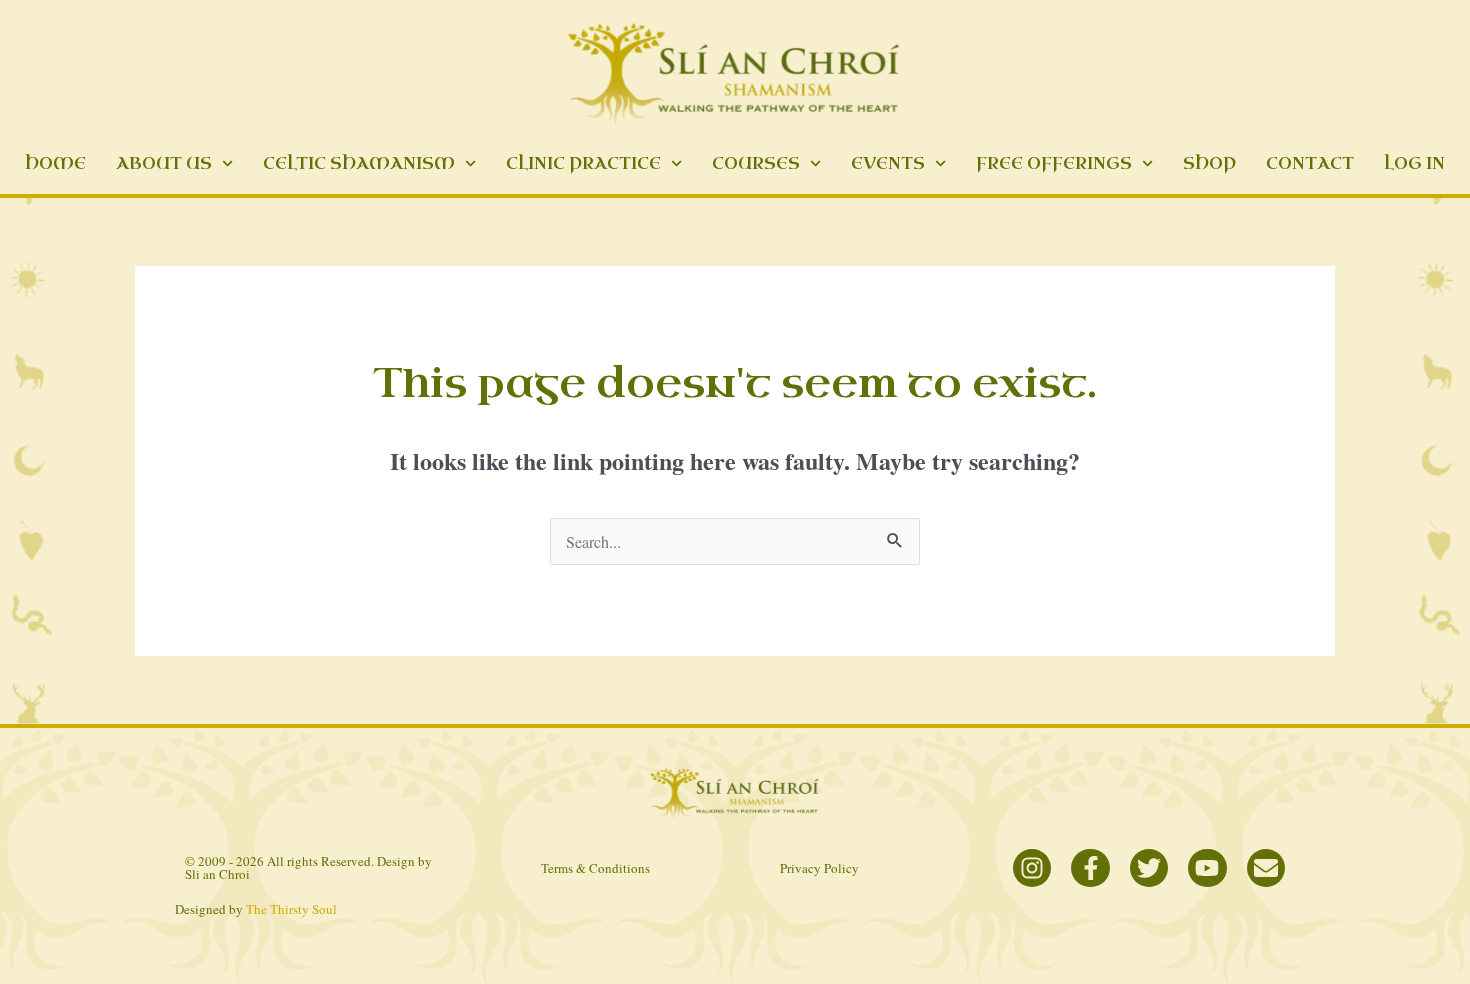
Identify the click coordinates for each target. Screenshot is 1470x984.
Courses (756, 163)
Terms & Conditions (595, 868)
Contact (1310, 163)
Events (888, 163)
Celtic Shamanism (359, 163)
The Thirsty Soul (291, 909)
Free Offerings (1054, 163)
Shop (1209, 163)
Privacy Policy (819, 868)
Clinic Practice (583, 163)
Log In (1414, 163)
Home (55, 163)
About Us (164, 163)
